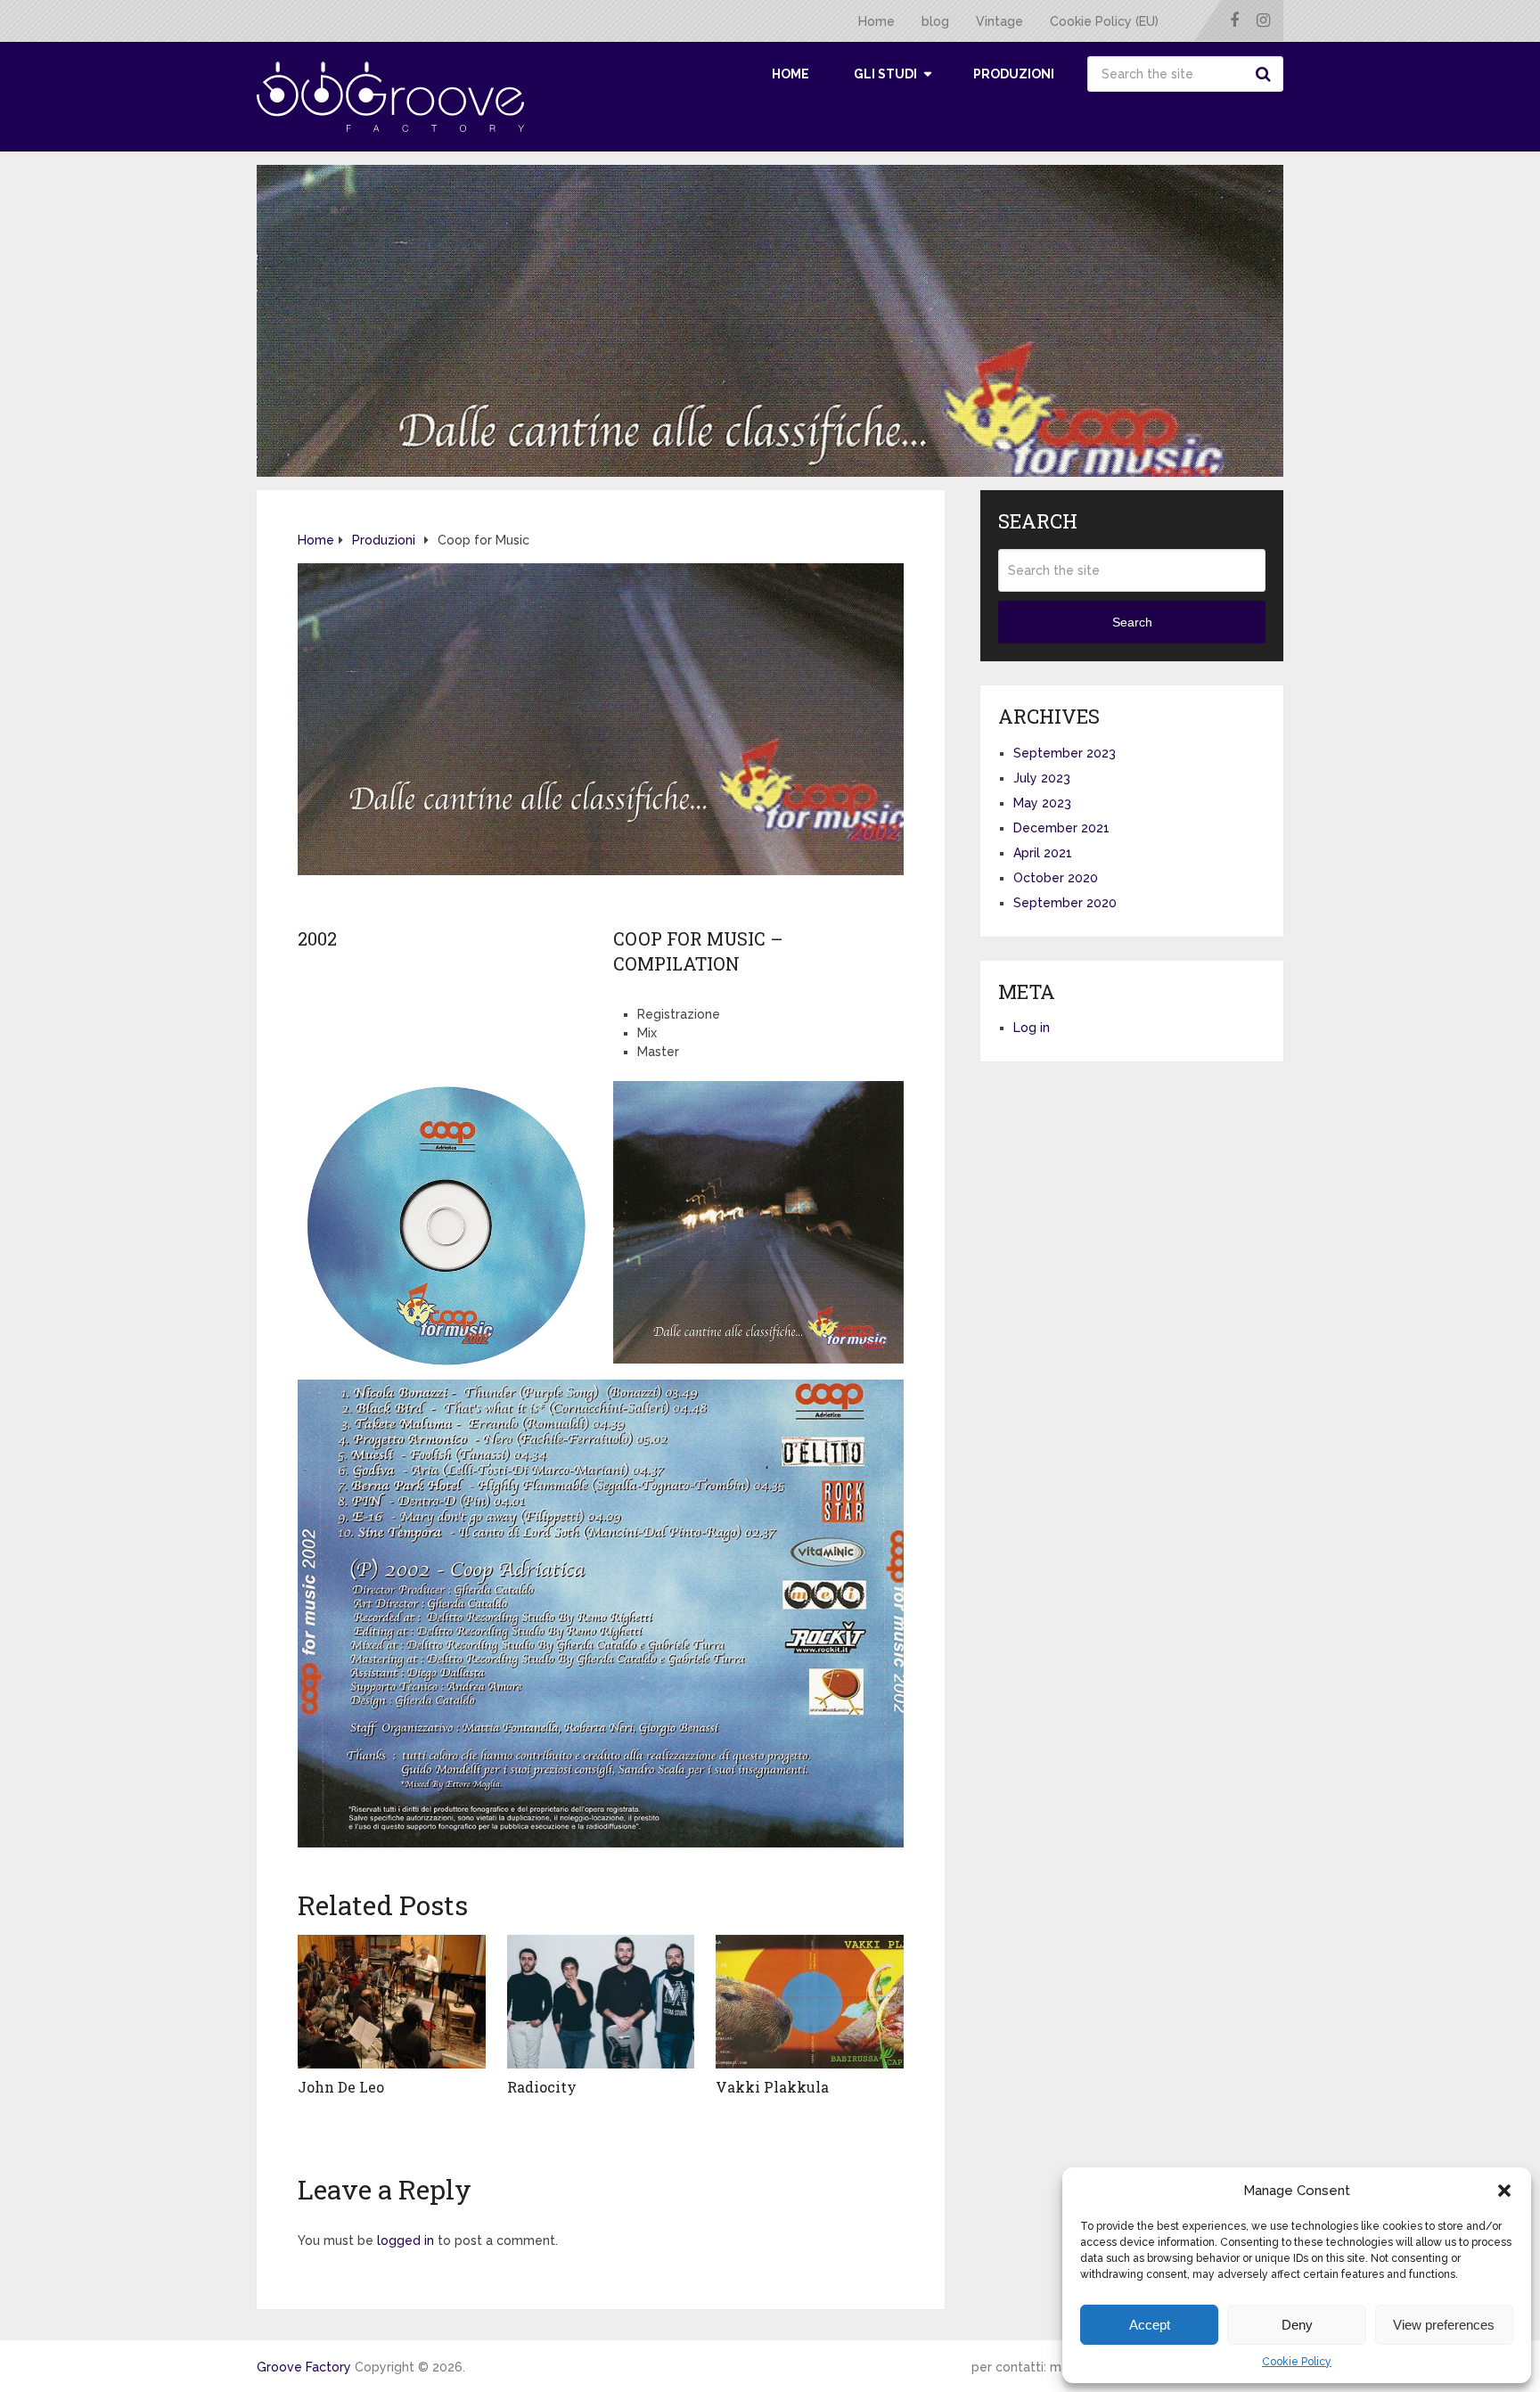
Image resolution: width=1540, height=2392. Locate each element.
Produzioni (1014, 74)
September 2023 (1065, 753)
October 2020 (1056, 878)
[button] (1504, 2191)
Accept (1150, 2325)
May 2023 (1042, 803)
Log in (1032, 1028)
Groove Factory (304, 2367)
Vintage (999, 21)
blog (935, 21)
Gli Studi (885, 74)
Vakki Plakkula (772, 2087)
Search (1266, 74)
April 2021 (1043, 853)
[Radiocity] (601, 2002)
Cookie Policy (1297, 2362)
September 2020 (1065, 903)
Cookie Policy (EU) (1104, 21)
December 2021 (1061, 828)
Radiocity (542, 2087)
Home (876, 21)
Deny (1297, 2325)
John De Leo (341, 2087)
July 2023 (1042, 778)
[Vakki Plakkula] (810, 2002)
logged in (405, 2240)
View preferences (1444, 2325)
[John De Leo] (392, 2002)
